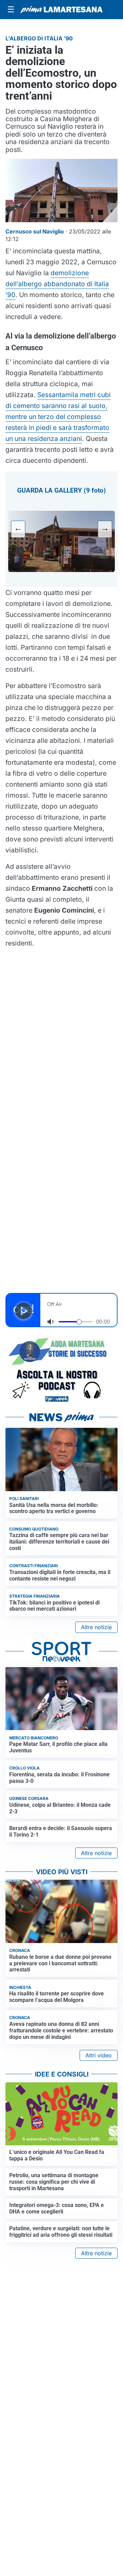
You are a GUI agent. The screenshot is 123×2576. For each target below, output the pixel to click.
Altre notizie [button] (96, 1627)
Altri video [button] (99, 2055)
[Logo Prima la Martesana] (61, 10)
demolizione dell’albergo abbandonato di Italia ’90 (57, 284)
